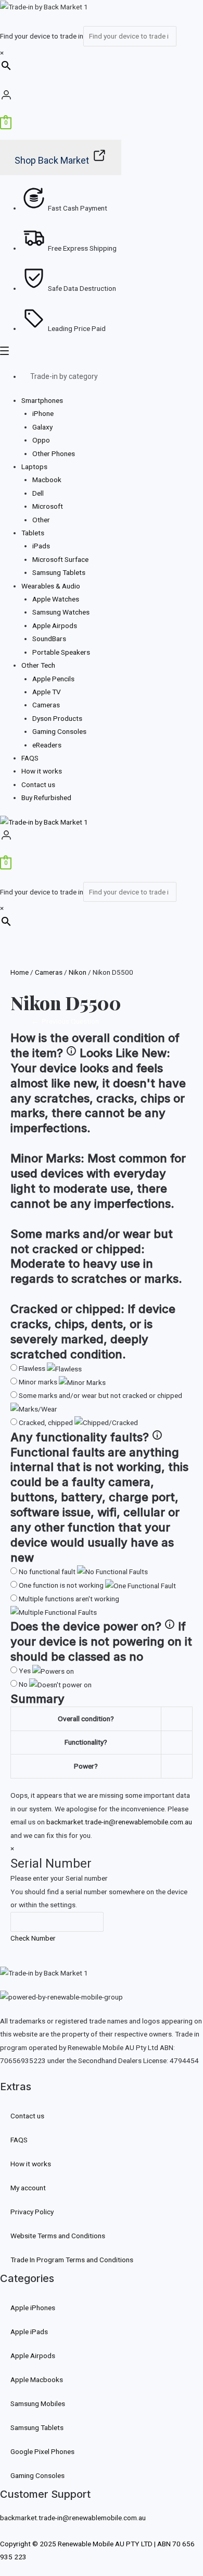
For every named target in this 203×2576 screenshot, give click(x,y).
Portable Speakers (61, 652)
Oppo (41, 440)
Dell (38, 493)
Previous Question (65, 1021)
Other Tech (38, 665)
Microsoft (48, 506)
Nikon (78, 972)
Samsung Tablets (59, 572)
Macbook (47, 480)
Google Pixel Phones (42, 2451)
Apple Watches (56, 599)
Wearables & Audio (51, 586)
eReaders (47, 745)
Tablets (33, 533)
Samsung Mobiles (38, 2403)
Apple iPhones (33, 2308)
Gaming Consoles (59, 731)
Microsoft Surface (60, 559)
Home (20, 972)
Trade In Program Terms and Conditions (72, 2260)
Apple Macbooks (37, 2379)
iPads (41, 546)
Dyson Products (57, 718)
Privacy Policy (32, 2212)
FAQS (30, 758)
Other (41, 520)
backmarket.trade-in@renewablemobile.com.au (119, 1822)
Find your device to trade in (42, 36)
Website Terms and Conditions (58, 2236)
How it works (42, 771)
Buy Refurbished (46, 798)
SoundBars (49, 639)
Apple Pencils (53, 679)
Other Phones (54, 453)
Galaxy (42, 427)
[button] (102, 353)
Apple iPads (29, 2332)
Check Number (33, 1938)
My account (28, 2188)
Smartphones (42, 400)
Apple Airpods (55, 625)
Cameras (46, 705)
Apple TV (47, 692)
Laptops (34, 467)
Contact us (38, 784)
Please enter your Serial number (59, 1878)
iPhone (43, 413)
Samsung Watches (61, 612)
